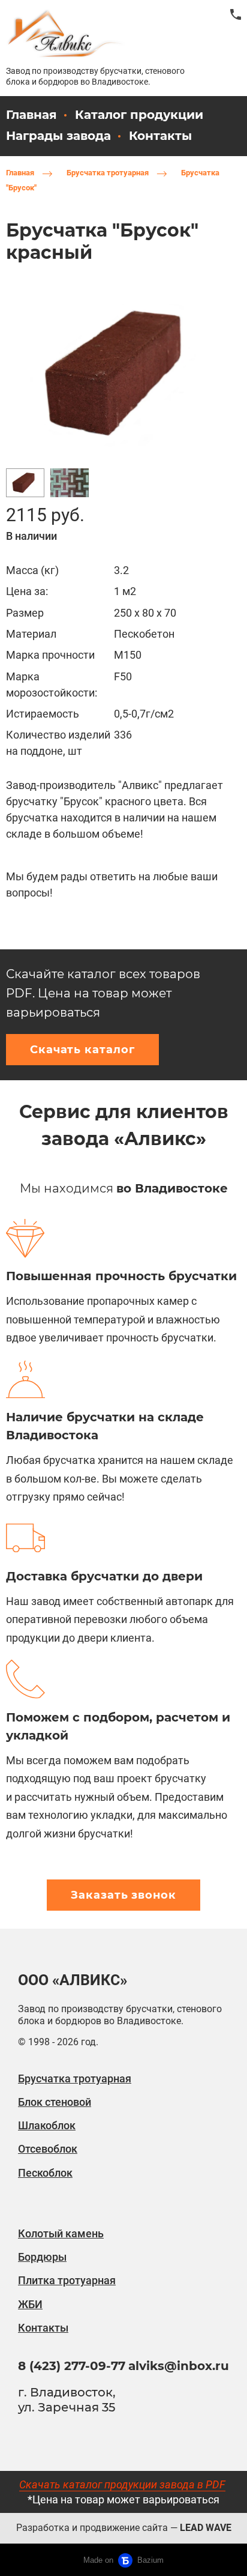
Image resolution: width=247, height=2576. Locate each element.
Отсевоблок (48, 2149)
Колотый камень (61, 2233)
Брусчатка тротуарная (108, 173)
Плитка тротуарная (67, 2280)
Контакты (160, 136)
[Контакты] (236, 14)
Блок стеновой (55, 2102)
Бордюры (42, 2257)
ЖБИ (30, 2304)
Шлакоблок (47, 2125)
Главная (20, 173)
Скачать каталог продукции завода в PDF (122, 2484)
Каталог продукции (139, 115)
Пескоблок (45, 2173)
